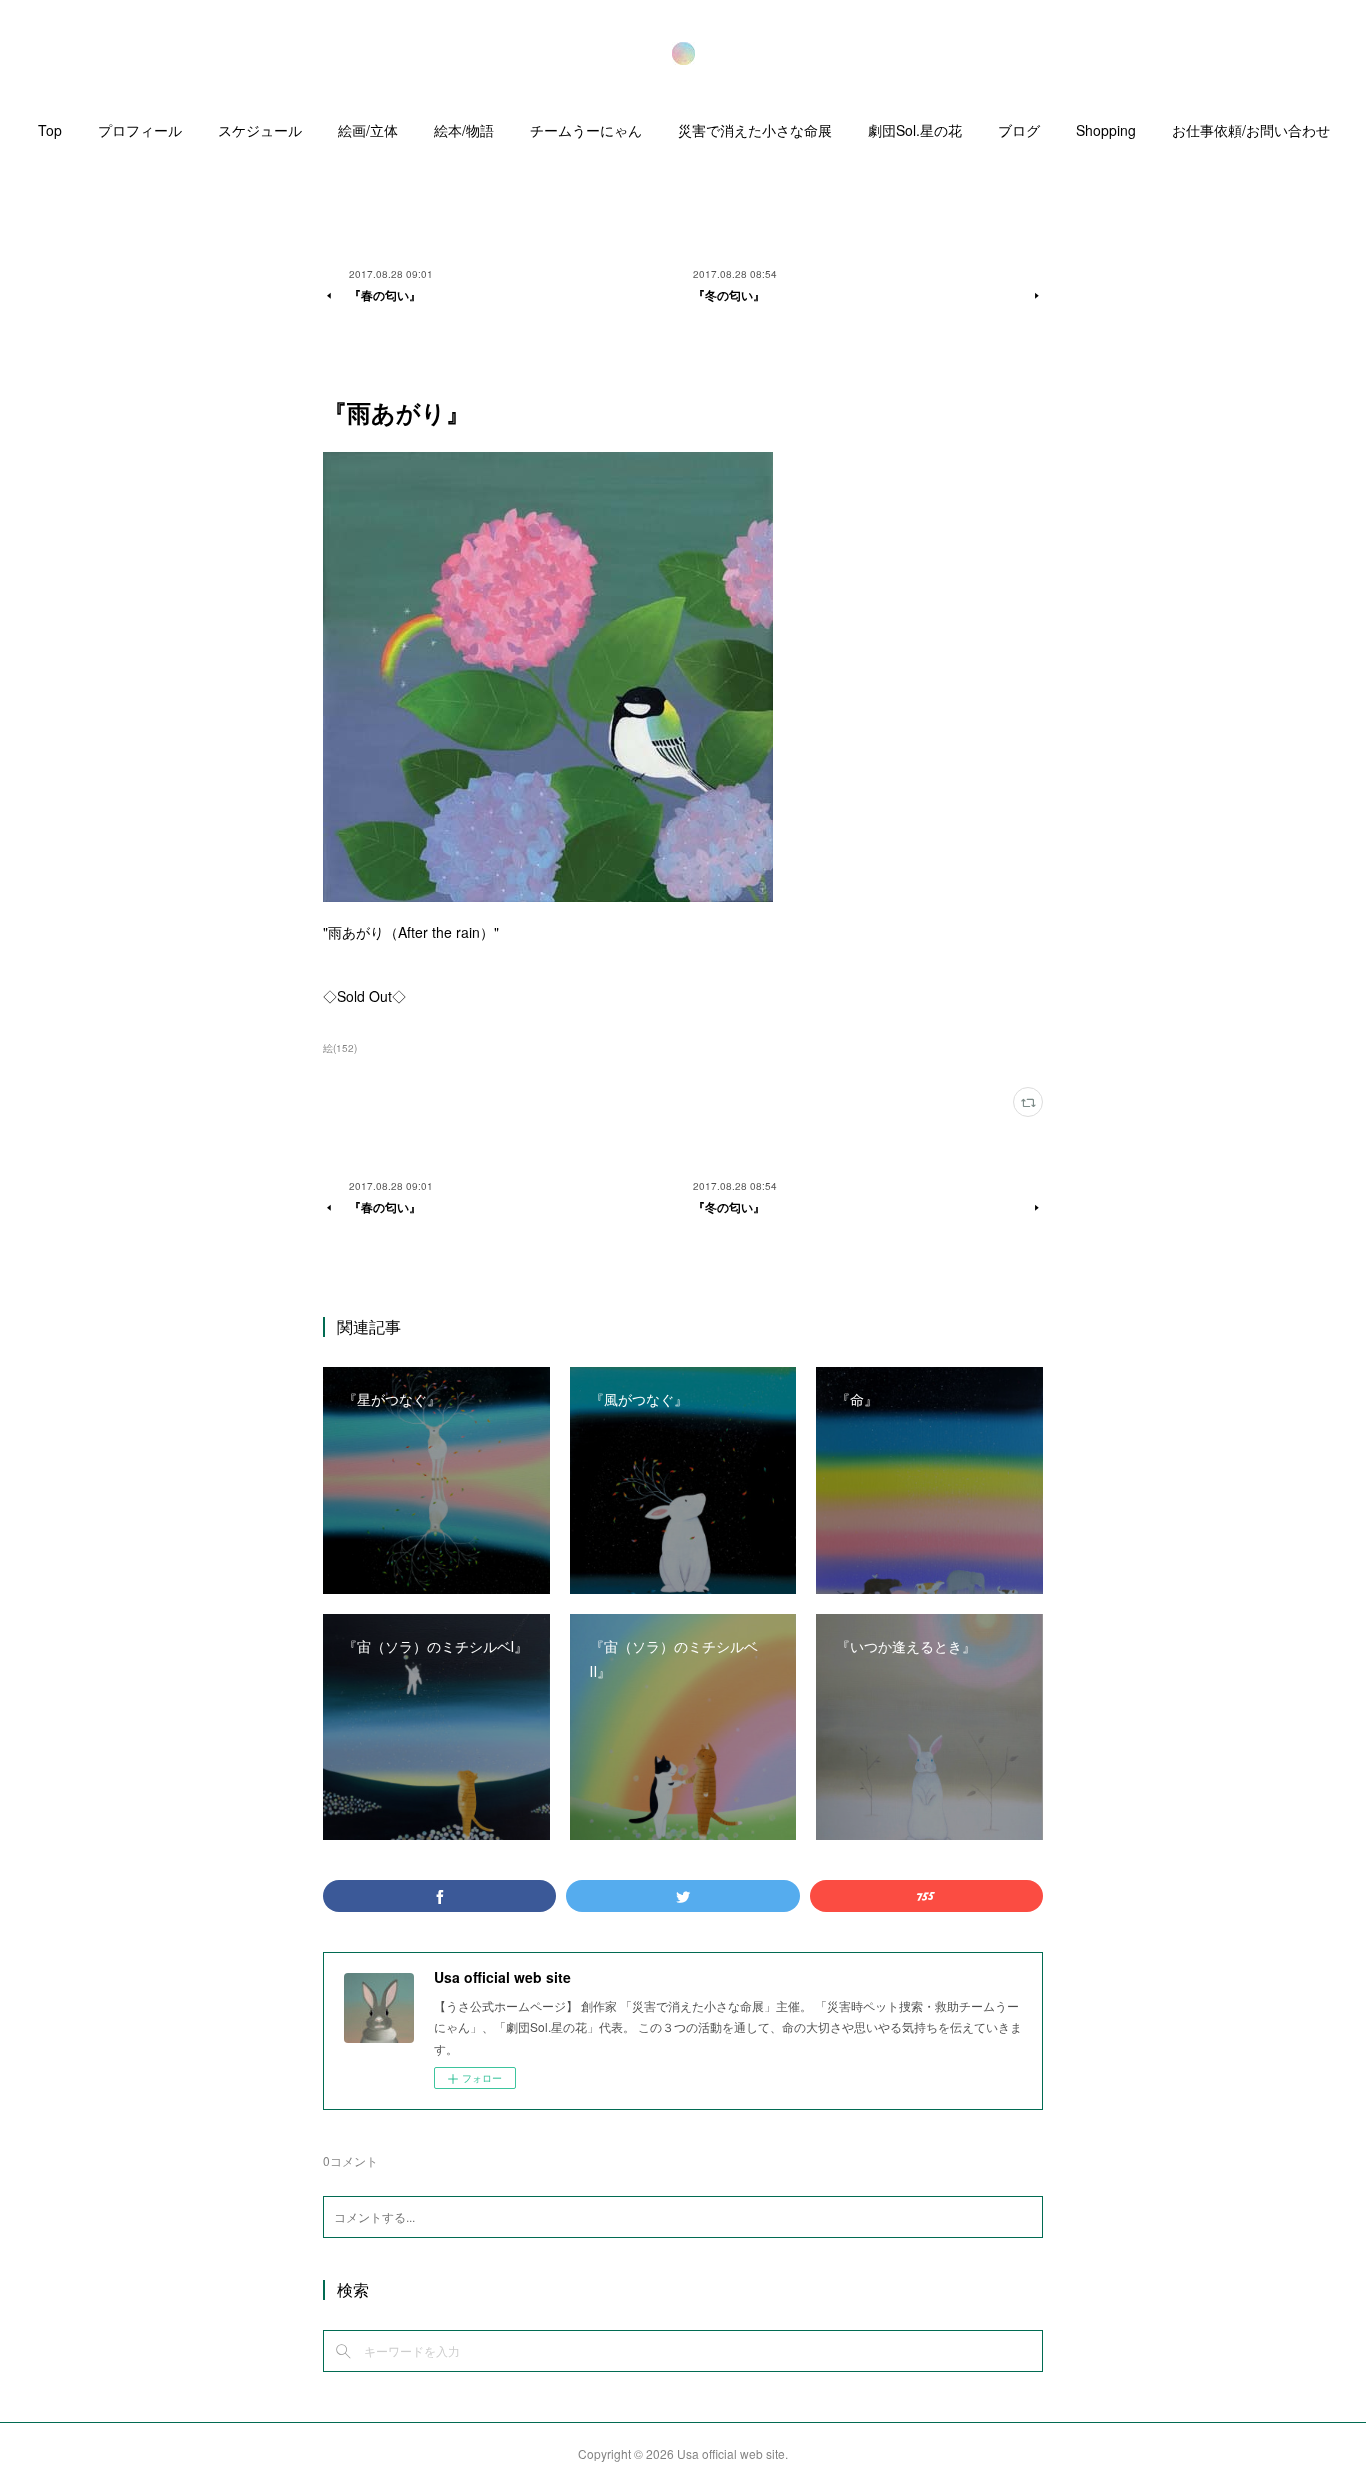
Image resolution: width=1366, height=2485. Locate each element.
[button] (50, 135)
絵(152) (340, 1048)
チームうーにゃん (586, 130)
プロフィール (140, 130)
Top (50, 130)
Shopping (1106, 130)
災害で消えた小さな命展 (755, 130)
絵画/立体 (368, 130)
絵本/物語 (464, 130)
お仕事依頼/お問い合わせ (1251, 130)
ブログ (1019, 130)
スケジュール (260, 130)
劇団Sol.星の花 (915, 130)
